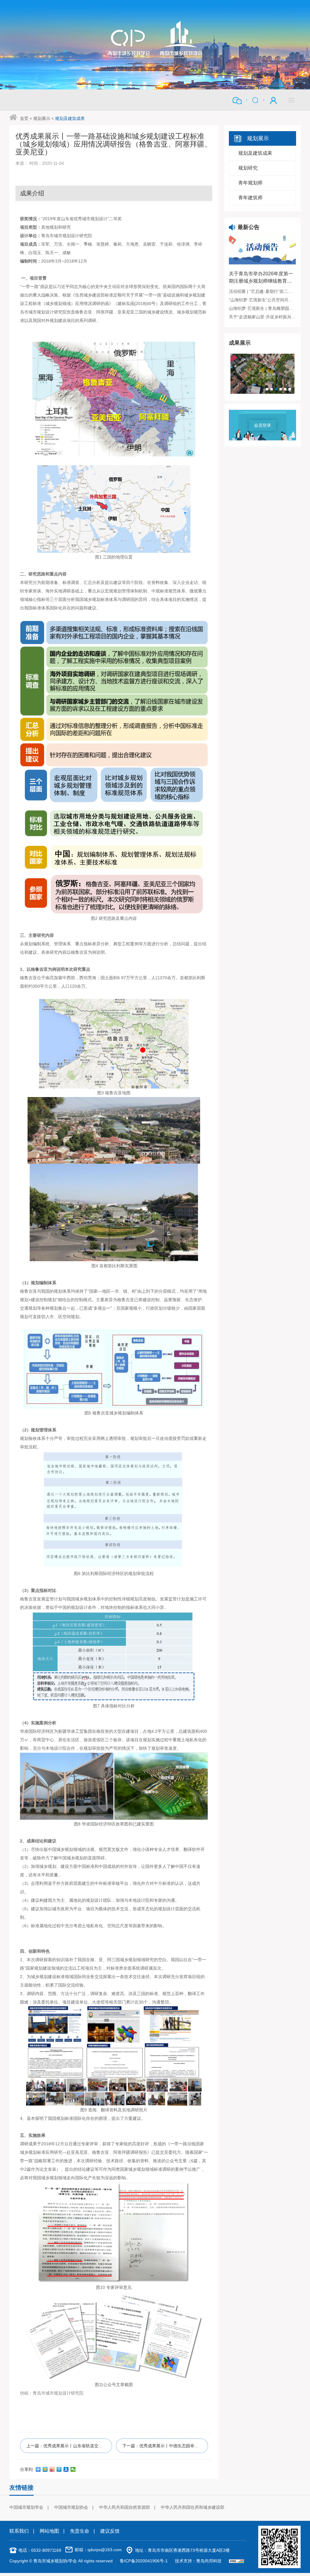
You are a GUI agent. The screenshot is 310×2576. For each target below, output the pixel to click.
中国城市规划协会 (71, 2507)
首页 (24, 118)
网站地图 (49, 2531)
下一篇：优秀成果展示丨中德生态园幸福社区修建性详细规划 (165, 2446)
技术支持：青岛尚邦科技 (198, 2561)
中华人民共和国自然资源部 (124, 2507)
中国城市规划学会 (26, 2507)
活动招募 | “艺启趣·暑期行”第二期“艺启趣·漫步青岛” (262, 291)
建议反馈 (110, 2531)
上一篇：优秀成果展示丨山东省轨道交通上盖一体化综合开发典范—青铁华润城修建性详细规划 (69, 2446)
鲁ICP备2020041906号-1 (144, 2561)
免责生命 (80, 2531)
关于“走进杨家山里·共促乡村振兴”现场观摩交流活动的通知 (262, 317)
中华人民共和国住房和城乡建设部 (193, 2507)
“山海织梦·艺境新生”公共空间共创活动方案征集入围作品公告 (262, 300)
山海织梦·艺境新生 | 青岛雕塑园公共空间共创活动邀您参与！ (262, 308)
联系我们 (19, 2531)
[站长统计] (236, 2561)
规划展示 (42, 118)
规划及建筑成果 (70, 118)
